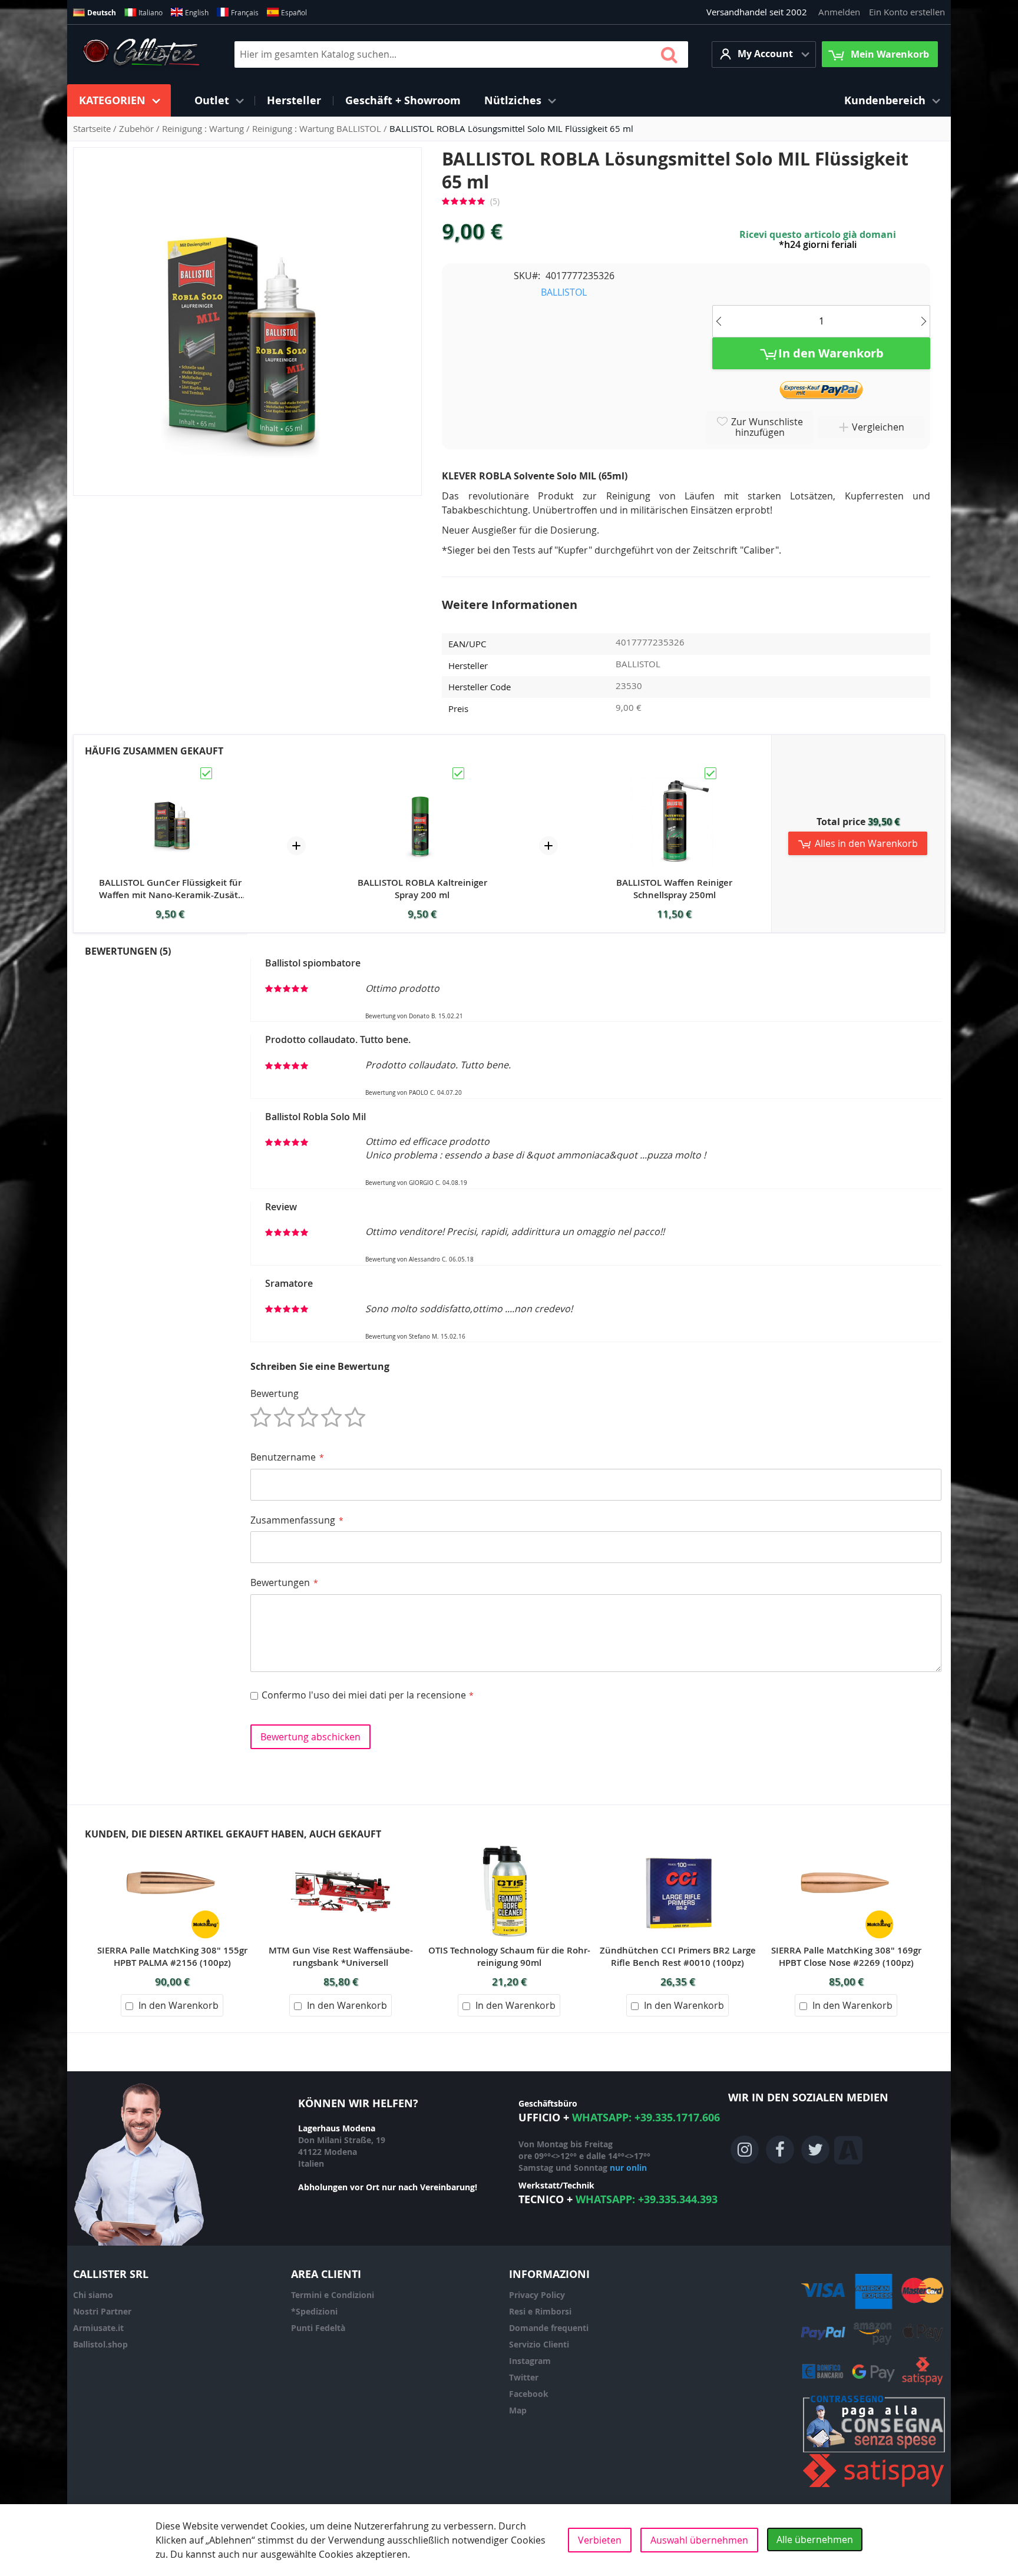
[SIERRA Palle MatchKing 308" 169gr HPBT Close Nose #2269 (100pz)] (846, 1847)
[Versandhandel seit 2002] (141, 54)
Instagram (530, 2361)
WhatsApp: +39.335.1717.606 (646, 2118)
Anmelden (839, 12)
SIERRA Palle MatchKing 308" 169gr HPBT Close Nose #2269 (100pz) (846, 1956)
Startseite (93, 128)
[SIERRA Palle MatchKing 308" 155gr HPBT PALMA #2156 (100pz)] (172, 1847)
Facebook (529, 2394)
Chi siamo (93, 2295)
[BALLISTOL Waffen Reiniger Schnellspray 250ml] (675, 771)
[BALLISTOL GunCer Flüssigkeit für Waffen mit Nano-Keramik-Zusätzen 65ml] (170, 771)
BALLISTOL (564, 292)
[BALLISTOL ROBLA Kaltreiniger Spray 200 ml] (422, 771)
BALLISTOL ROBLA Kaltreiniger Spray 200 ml (422, 889)
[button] (764, 54)
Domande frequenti (549, 2328)
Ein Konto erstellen (907, 12)
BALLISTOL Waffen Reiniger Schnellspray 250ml (674, 889)
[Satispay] (874, 2487)
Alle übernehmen (815, 2539)
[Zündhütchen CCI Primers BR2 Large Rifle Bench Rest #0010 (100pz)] (677, 1847)
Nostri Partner (102, 2311)
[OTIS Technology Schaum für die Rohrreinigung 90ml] (509, 1847)
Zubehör (138, 128)
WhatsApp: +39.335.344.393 (647, 2199)
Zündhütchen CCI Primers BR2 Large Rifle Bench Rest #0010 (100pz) (678, 1956)
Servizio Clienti (539, 2344)
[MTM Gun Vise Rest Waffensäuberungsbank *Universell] (341, 1847)
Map (518, 2410)
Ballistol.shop (100, 2344)
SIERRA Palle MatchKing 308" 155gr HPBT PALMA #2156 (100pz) (172, 1956)
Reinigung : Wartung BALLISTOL (318, 128)
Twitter (524, 2377)
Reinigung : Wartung (204, 128)
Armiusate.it (98, 2328)
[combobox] (461, 54)
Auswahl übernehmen (699, 2540)
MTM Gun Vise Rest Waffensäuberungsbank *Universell (341, 1956)
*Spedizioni (314, 2311)
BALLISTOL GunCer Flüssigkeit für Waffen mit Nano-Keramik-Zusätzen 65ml (170, 889)
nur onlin (628, 2168)
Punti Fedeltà (318, 2328)
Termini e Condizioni (333, 2295)
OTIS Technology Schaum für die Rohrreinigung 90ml (509, 1956)
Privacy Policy (537, 2295)
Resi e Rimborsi (540, 2311)
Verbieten (600, 2540)
